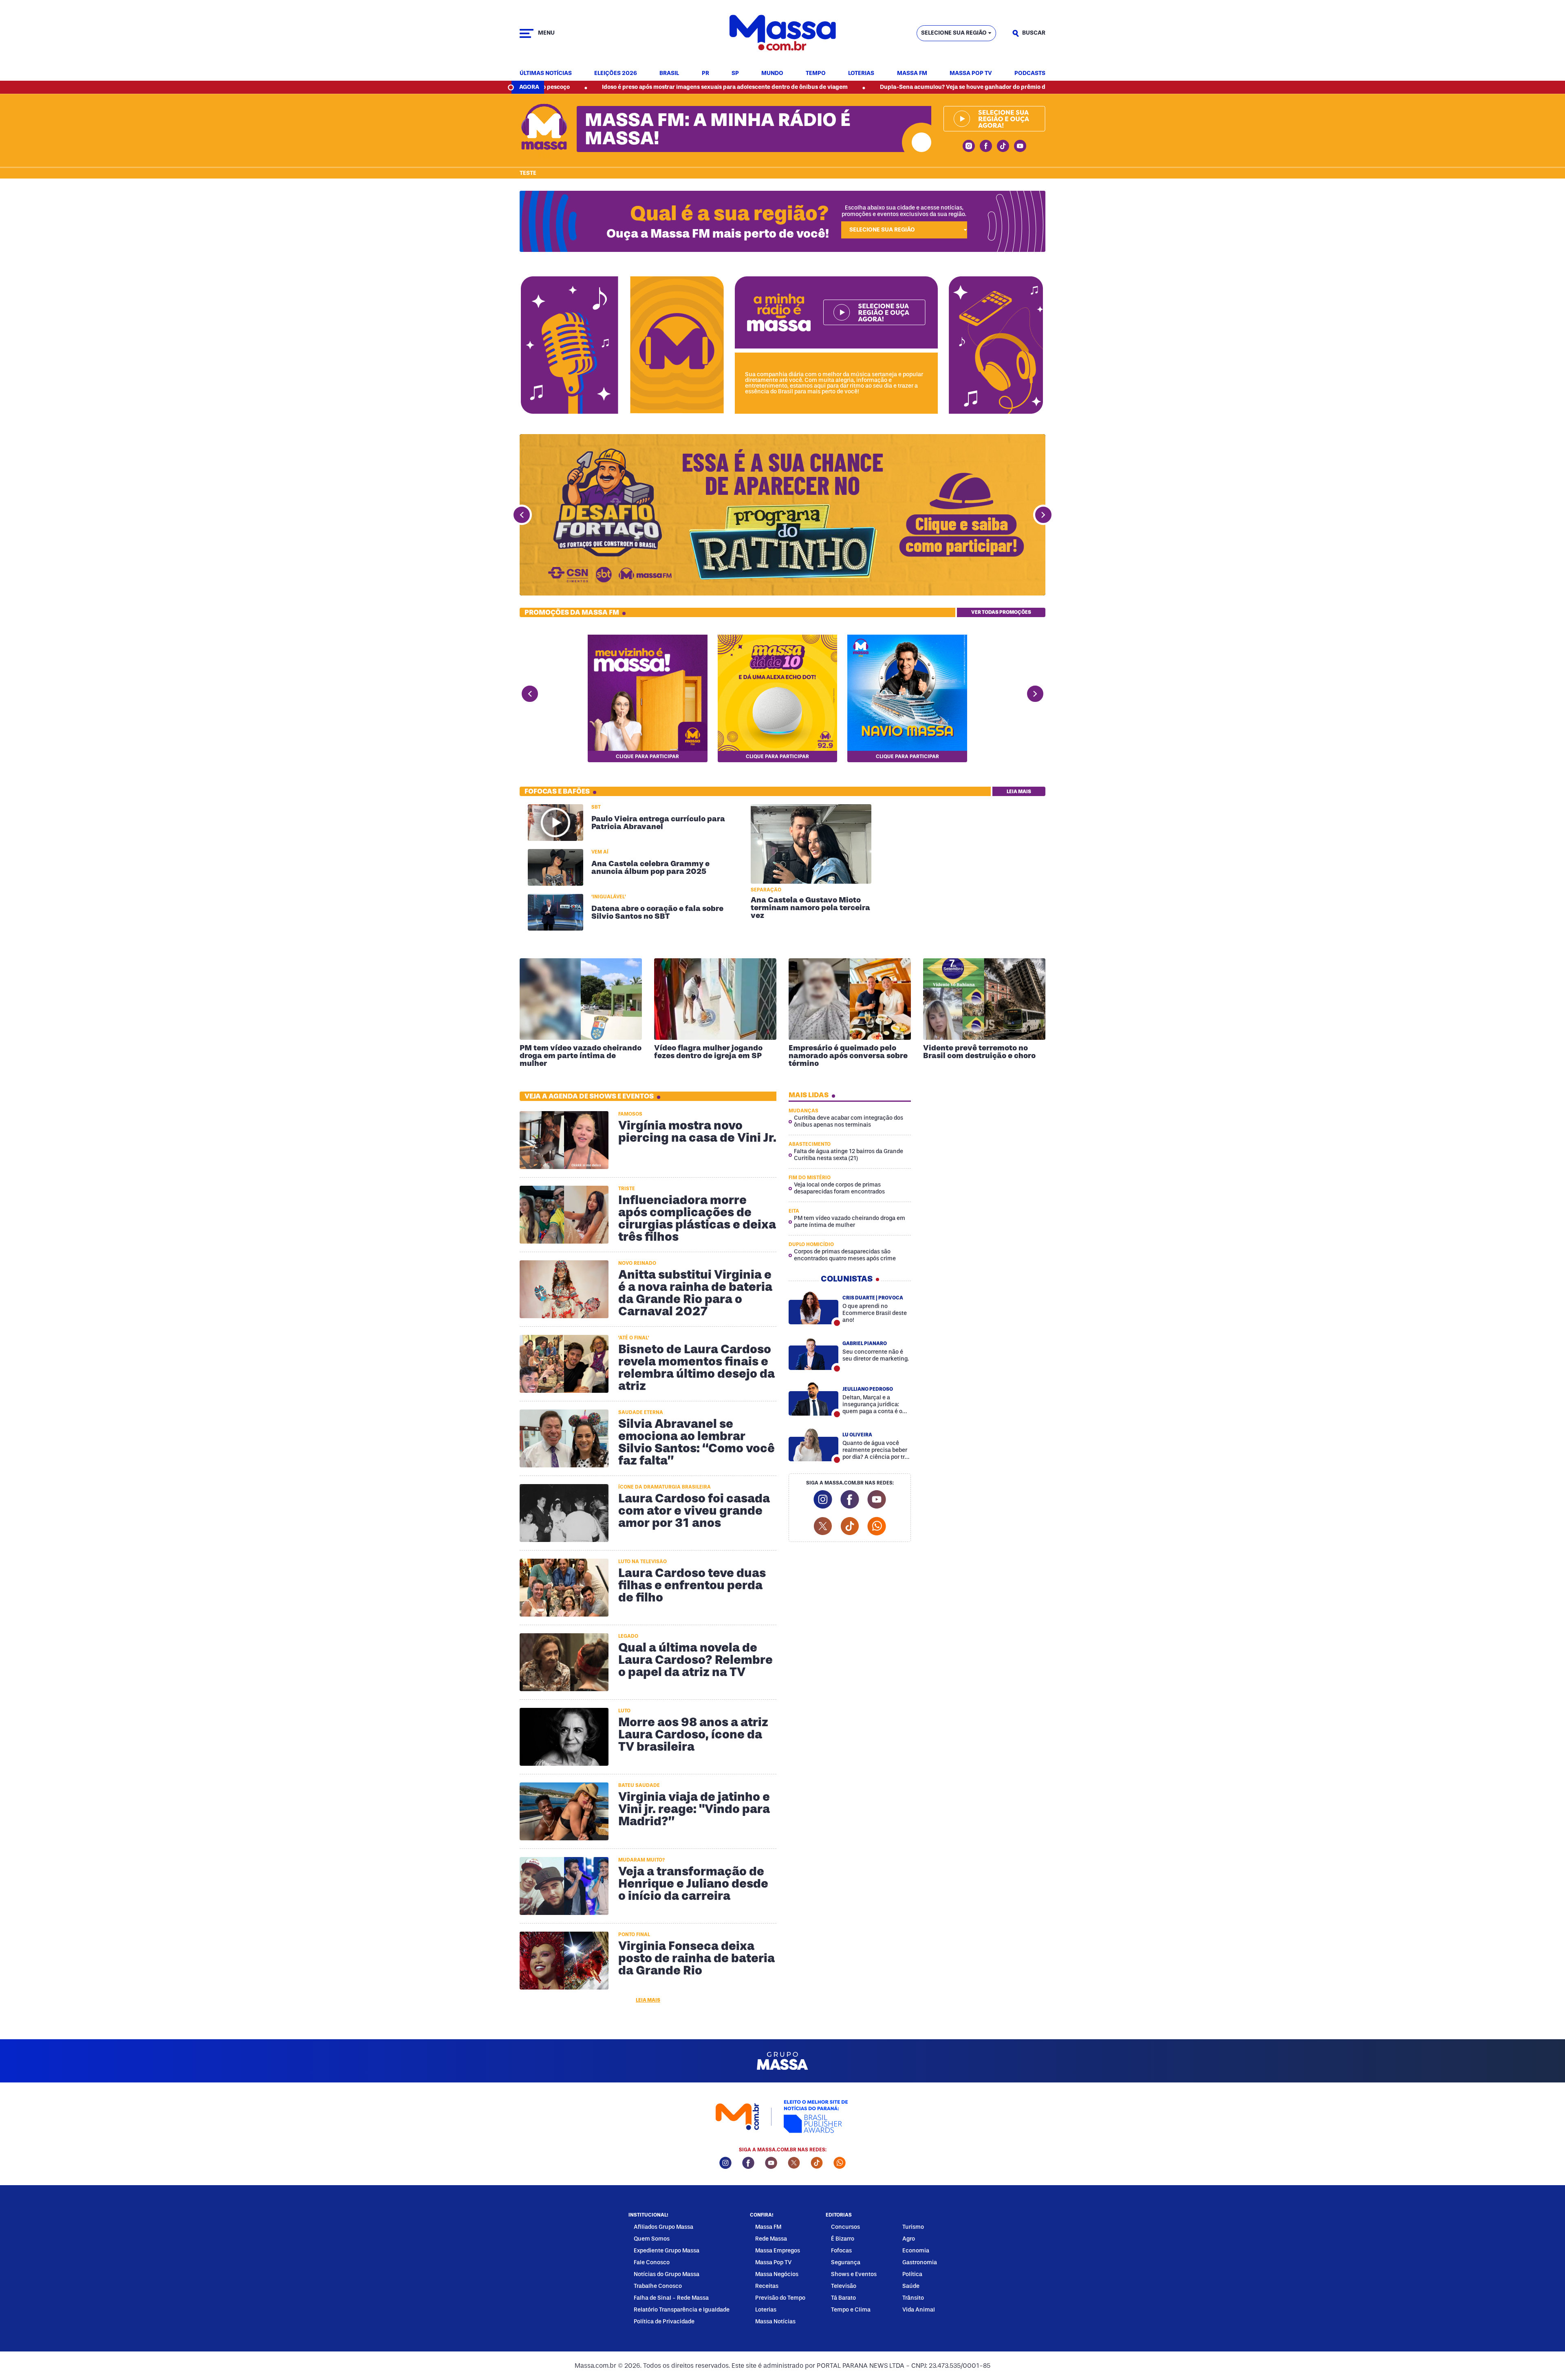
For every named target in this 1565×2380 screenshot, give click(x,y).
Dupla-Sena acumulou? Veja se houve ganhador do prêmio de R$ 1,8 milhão (815, 87)
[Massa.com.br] (782, 33)
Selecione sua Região (954, 33)
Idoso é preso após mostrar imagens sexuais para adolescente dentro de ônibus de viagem (557, 87)
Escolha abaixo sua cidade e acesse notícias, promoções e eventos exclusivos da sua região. (904, 211)
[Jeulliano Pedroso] (813, 1399)
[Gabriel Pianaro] (813, 1353)
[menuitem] (546, 74)
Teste (528, 173)
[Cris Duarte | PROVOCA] (813, 1308)
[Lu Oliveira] (813, 1445)
